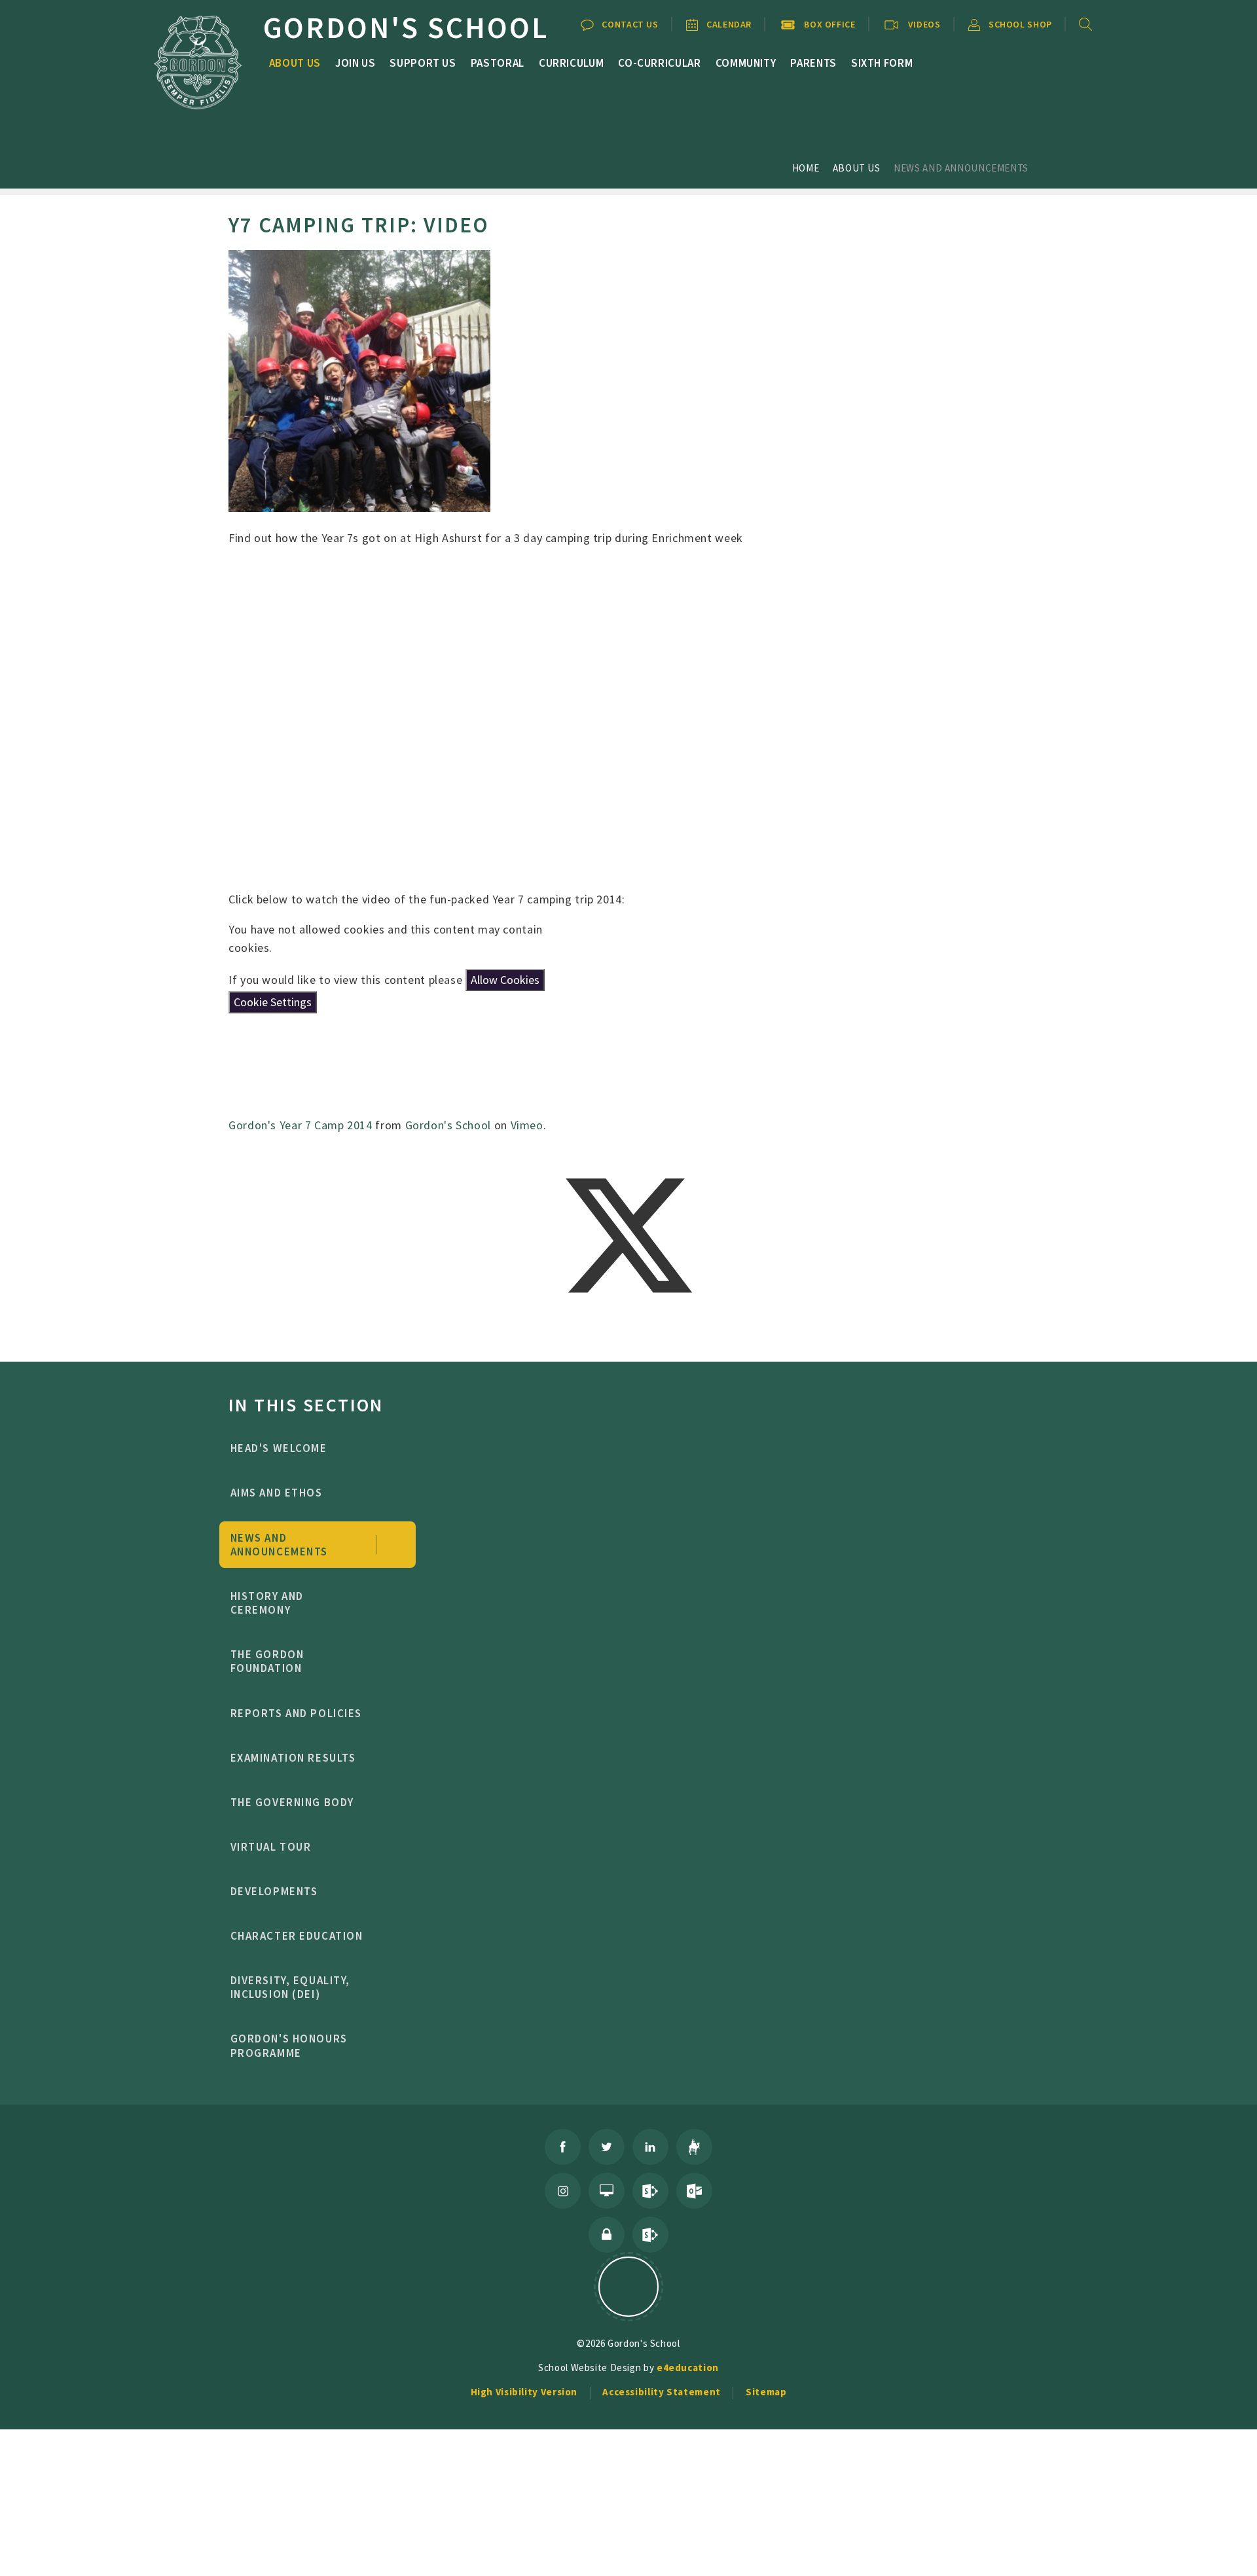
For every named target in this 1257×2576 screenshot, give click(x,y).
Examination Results (293, 1758)
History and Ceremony (267, 1603)
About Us (857, 168)
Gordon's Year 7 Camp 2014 (301, 1125)
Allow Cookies (505, 980)
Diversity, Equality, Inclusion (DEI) (291, 1987)
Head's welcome (279, 1448)
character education (297, 1936)
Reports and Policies (297, 1713)
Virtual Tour (271, 1847)
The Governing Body (292, 1802)
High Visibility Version (524, 2392)
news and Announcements (961, 168)
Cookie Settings (273, 1002)
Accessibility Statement (662, 2392)
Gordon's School (448, 1125)
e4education (688, 2367)
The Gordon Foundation (267, 1661)
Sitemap (766, 2392)
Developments (274, 1891)
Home (806, 168)
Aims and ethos (277, 1493)
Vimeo (527, 1125)
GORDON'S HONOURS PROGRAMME (289, 2045)
